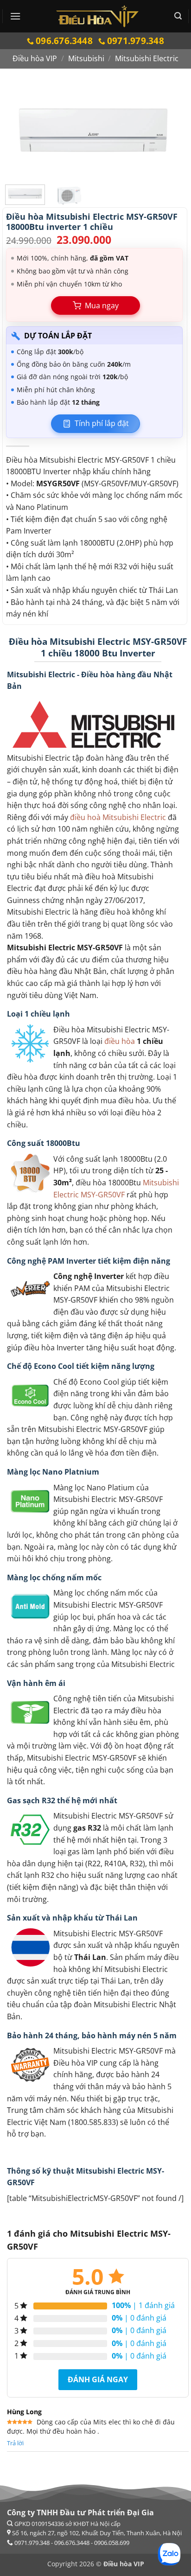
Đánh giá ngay (98, 2379)
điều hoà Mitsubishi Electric (118, 817)
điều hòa (120, 1041)
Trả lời (15, 2443)
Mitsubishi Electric (147, 58)
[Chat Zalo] (169, 2554)
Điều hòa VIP (35, 58)
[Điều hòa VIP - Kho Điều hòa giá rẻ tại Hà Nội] (98, 16)
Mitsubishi (86, 58)
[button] (15, 16)
